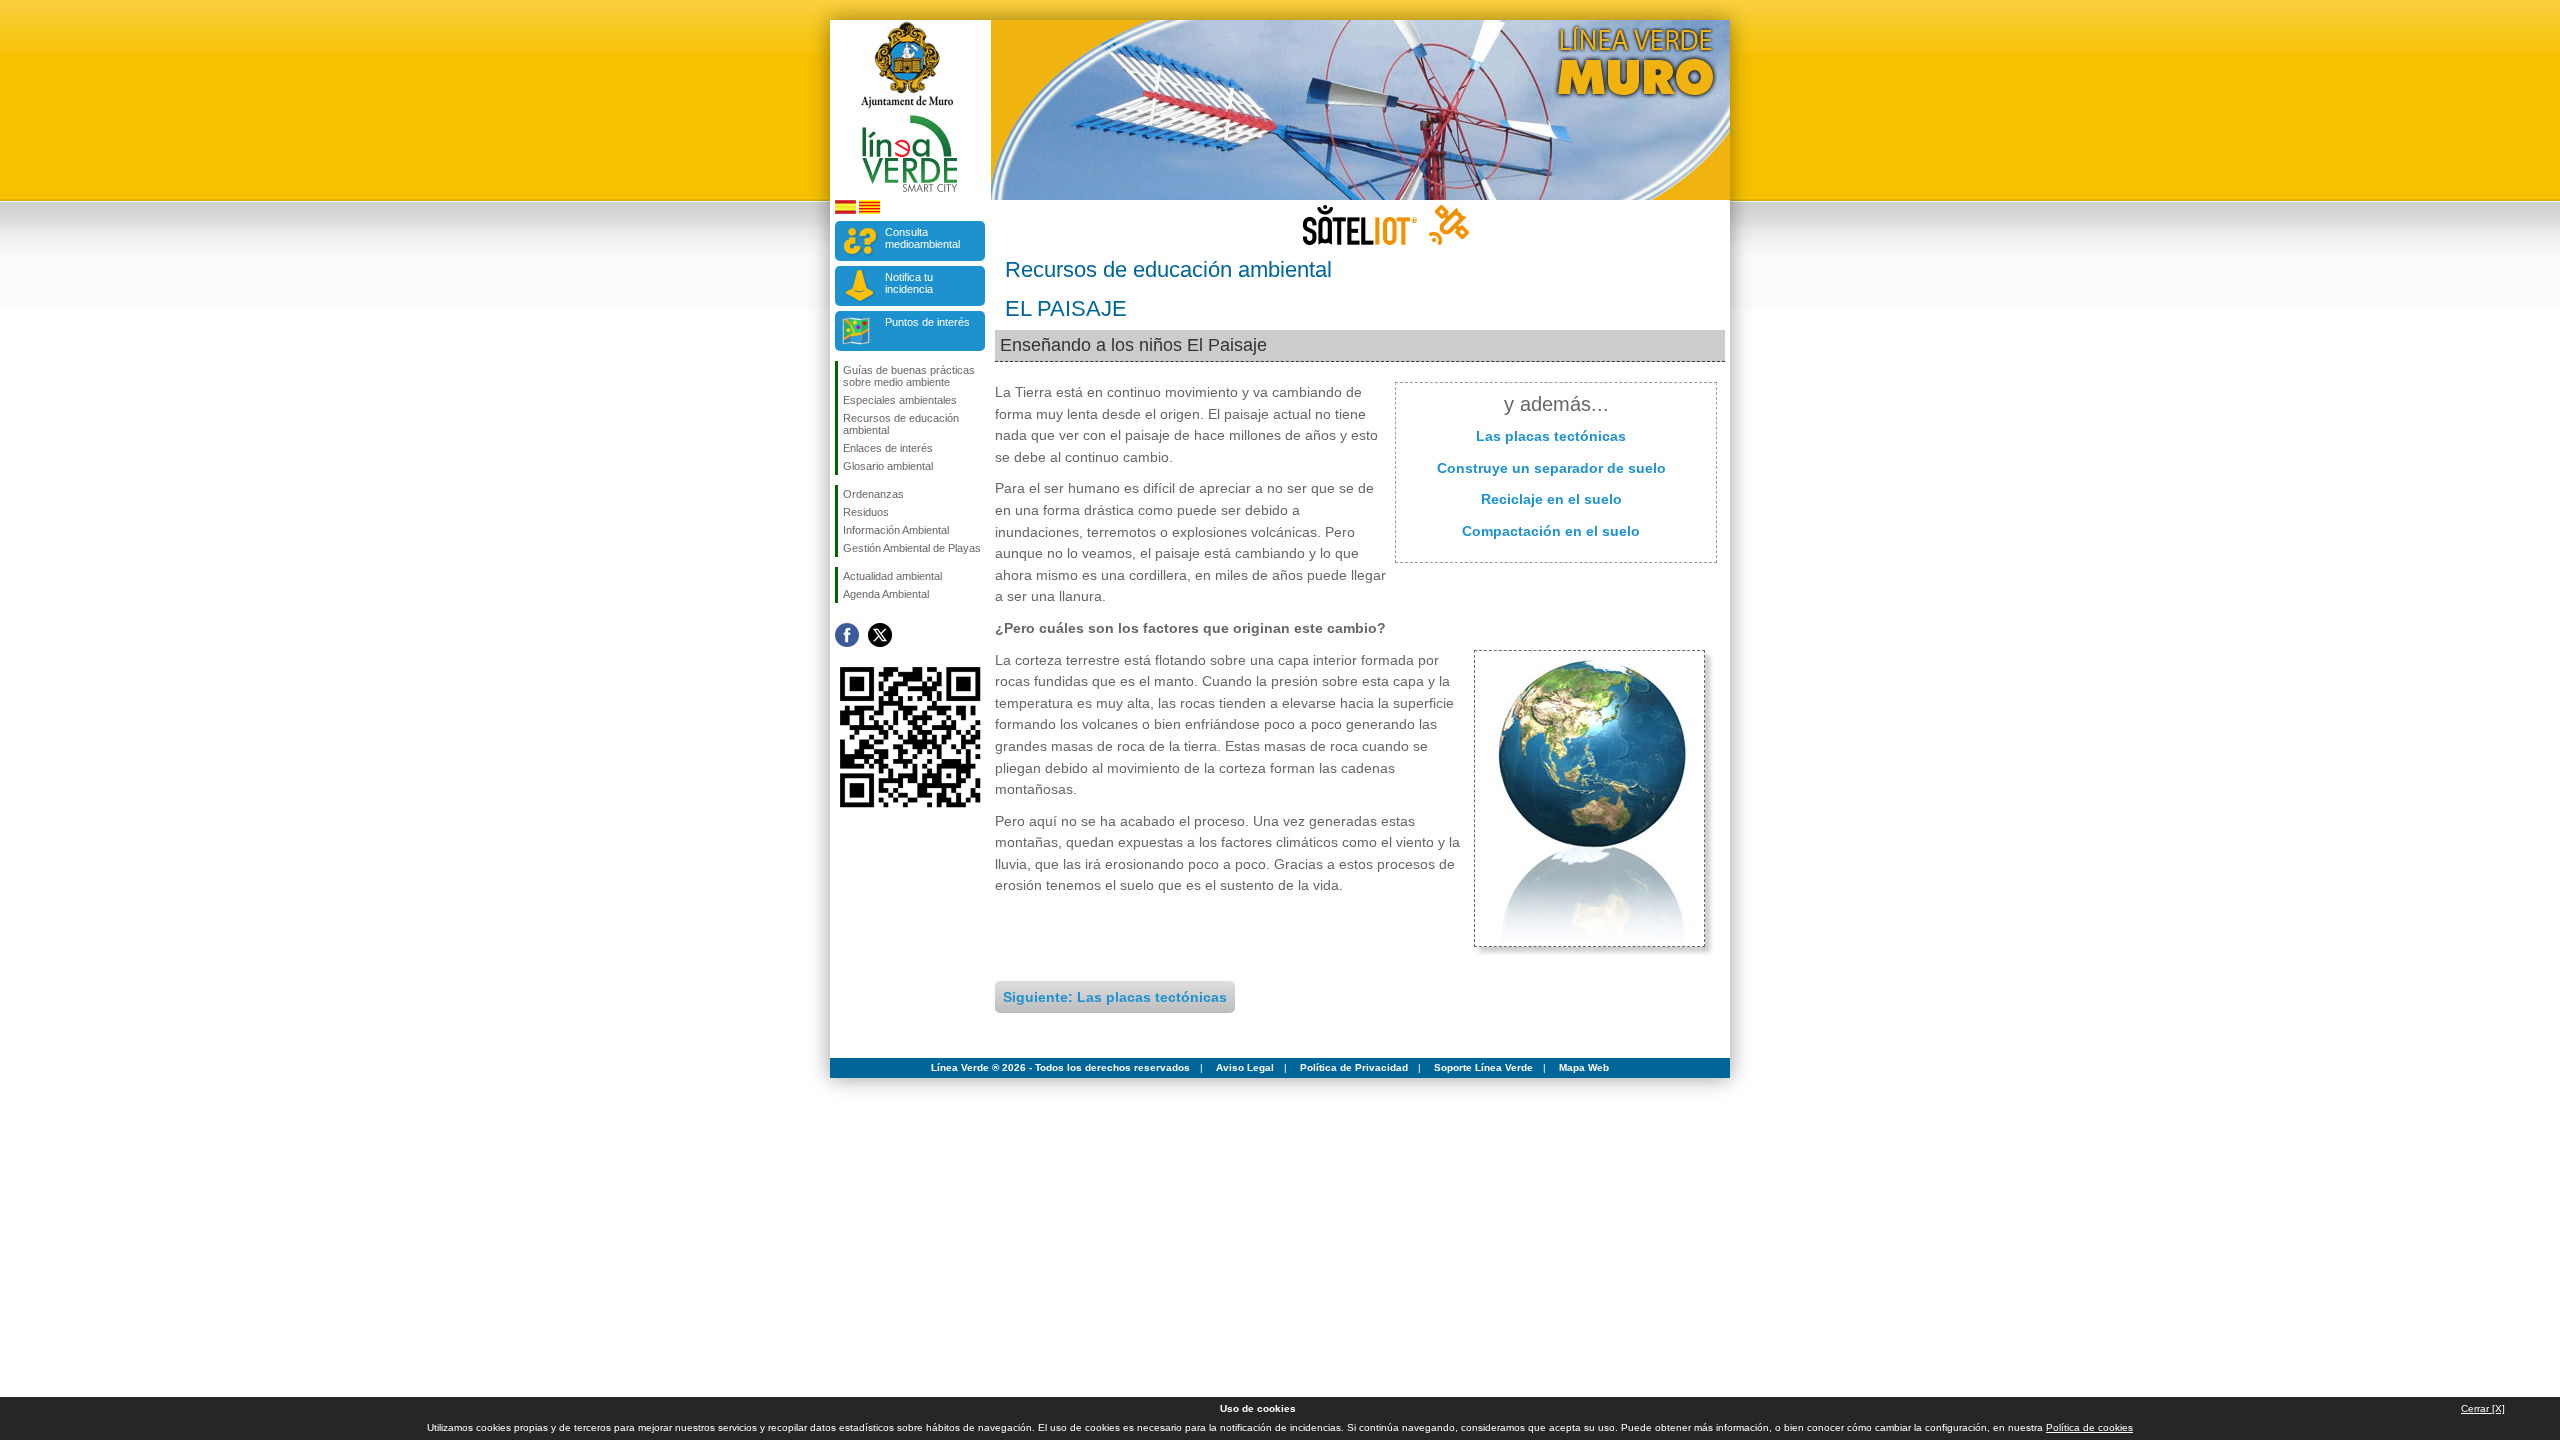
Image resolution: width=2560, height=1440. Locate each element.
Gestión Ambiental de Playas (912, 548)
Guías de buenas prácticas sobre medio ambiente (909, 376)
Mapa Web (1584, 1067)
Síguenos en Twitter (880, 635)
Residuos (866, 512)
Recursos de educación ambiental (901, 424)
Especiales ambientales (900, 400)
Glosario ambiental (888, 466)
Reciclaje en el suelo (1551, 499)
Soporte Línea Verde (1483, 1067)
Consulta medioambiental (922, 238)
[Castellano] (845, 210)
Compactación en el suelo (1551, 531)
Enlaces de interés (888, 448)
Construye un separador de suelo (1551, 468)
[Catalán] (869, 210)
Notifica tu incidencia (909, 283)
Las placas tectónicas (1551, 436)
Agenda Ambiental (886, 594)
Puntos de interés (927, 322)
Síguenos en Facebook (847, 635)
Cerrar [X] (2483, 1408)
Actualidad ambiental (892, 576)
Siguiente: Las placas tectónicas (1115, 997)
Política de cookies (2089, 1427)
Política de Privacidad (1354, 1067)
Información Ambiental (896, 530)
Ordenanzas (873, 494)
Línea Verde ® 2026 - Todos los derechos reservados (1060, 1067)
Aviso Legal (1245, 1067)
